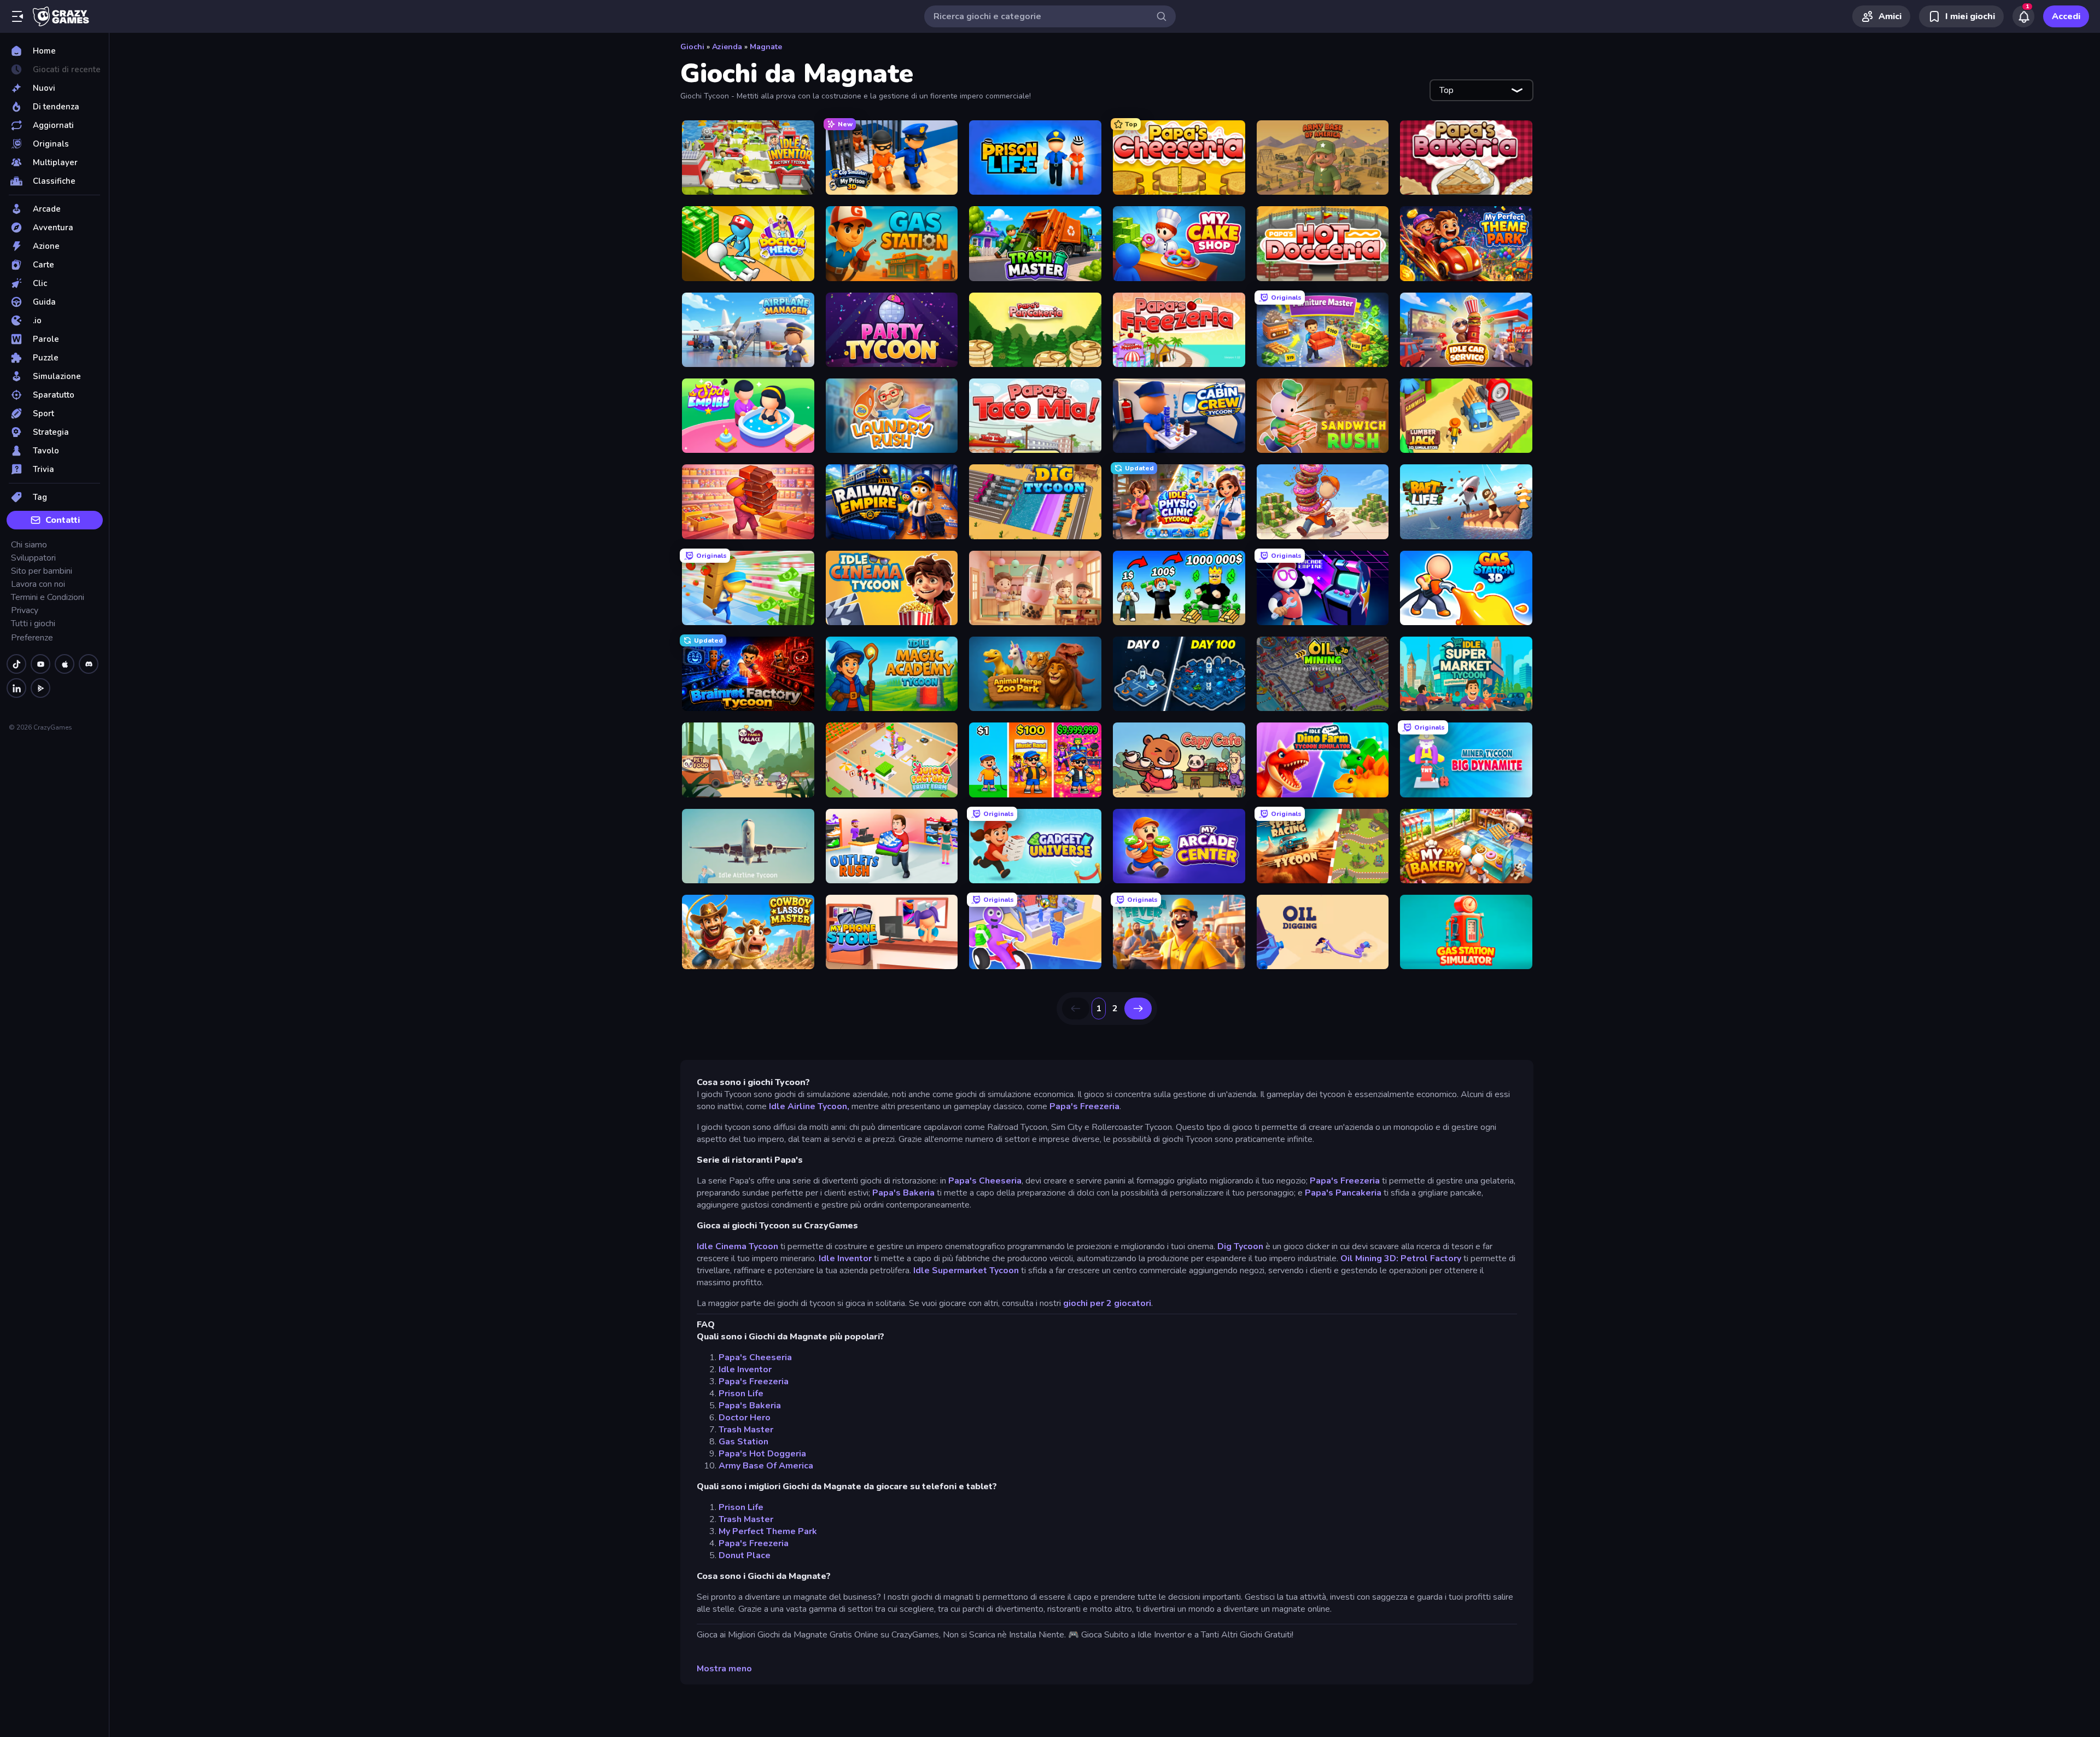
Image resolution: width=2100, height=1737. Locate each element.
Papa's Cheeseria (985, 1181)
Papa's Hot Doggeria (762, 1454)
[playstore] (40, 688)
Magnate (766, 47)
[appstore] (65, 664)
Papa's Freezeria (1084, 1106)
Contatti (63, 520)
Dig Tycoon (1240, 1246)
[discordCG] (89, 664)
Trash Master (746, 1430)
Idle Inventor (845, 1258)
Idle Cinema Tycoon (737, 1246)
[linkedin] (16, 688)
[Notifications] (2023, 16)
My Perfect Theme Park (768, 1531)
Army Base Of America (766, 1466)
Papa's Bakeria (903, 1193)
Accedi (2066, 16)
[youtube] (40, 664)
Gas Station (743, 1442)
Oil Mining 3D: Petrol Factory (1401, 1258)
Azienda (727, 47)
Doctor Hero (745, 1418)
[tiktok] (16, 664)
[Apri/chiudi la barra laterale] (17, 16)
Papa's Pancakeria (1343, 1193)
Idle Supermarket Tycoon (967, 1270)
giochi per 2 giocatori (1107, 1303)
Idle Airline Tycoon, (809, 1106)
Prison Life (741, 1394)
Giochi (692, 47)
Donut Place (745, 1555)
